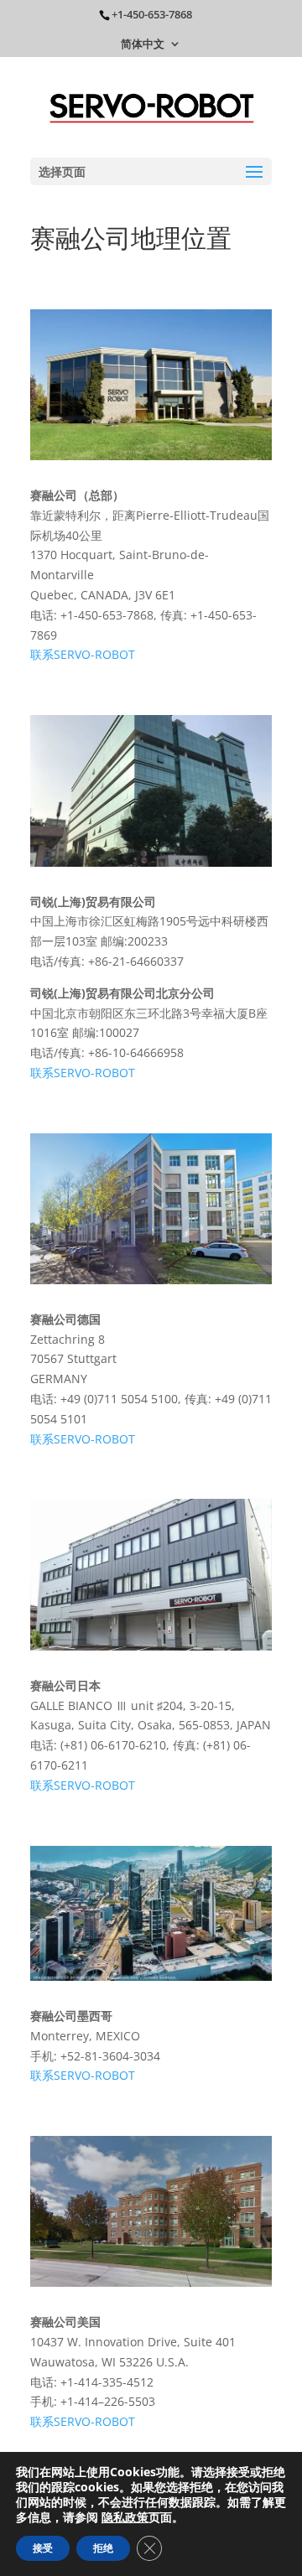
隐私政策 (125, 2517)
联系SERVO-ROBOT (83, 654)
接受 (43, 2548)
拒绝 (103, 2548)
